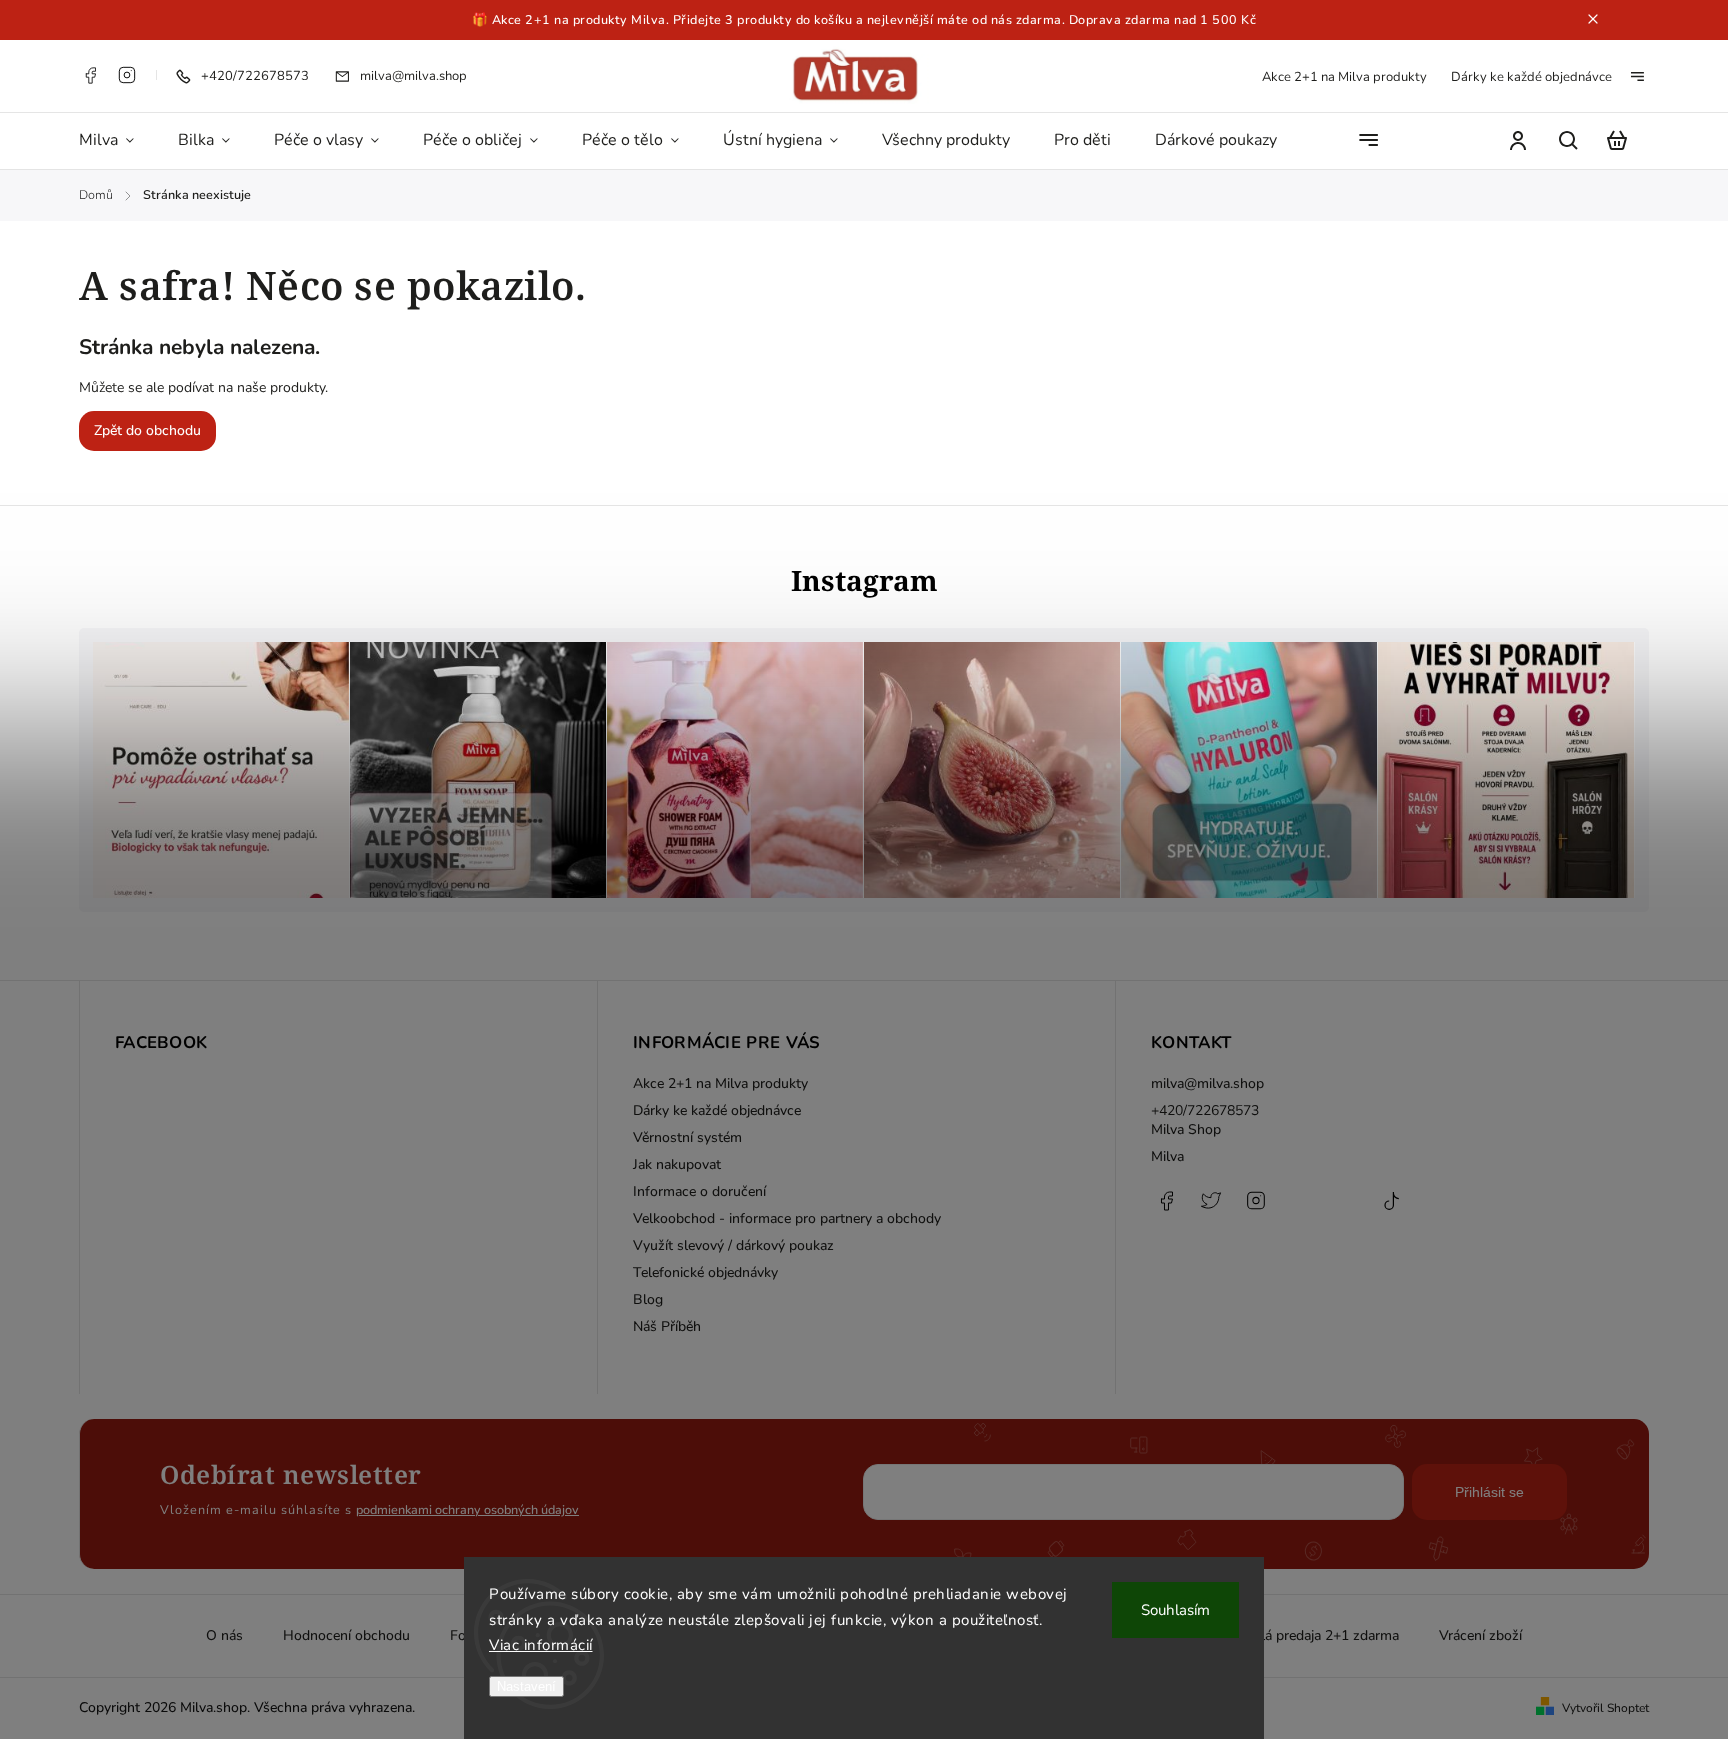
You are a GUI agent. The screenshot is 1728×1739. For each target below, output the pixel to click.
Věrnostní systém (687, 1137)
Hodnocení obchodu (346, 1635)
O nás (224, 1635)
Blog (648, 1299)
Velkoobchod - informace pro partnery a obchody (787, 1218)
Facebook (90, 75)
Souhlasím (1175, 1610)
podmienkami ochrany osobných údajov (467, 1509)
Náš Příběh (667, 1326)
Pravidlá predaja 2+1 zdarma (1310, 1635)
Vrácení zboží (1480, 1635)
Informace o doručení (699, 1191)
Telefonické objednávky (705, 1272)
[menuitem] (117, 141)
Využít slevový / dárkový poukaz (733, 1245)
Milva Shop (1186, 1129)
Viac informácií (541, 1645)
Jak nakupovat (677, 1164)
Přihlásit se (1489, 1492)
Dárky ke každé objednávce (1531, 77)
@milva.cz (1391, 1211)
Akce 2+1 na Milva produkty (1344, 77)
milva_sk (1211, 1211)
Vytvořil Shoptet (1605, 1708)
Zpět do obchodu (147, 430)
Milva (1167, 1156)
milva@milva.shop (1207, 1083)
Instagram (127, 75)
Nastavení (526, 1686)
